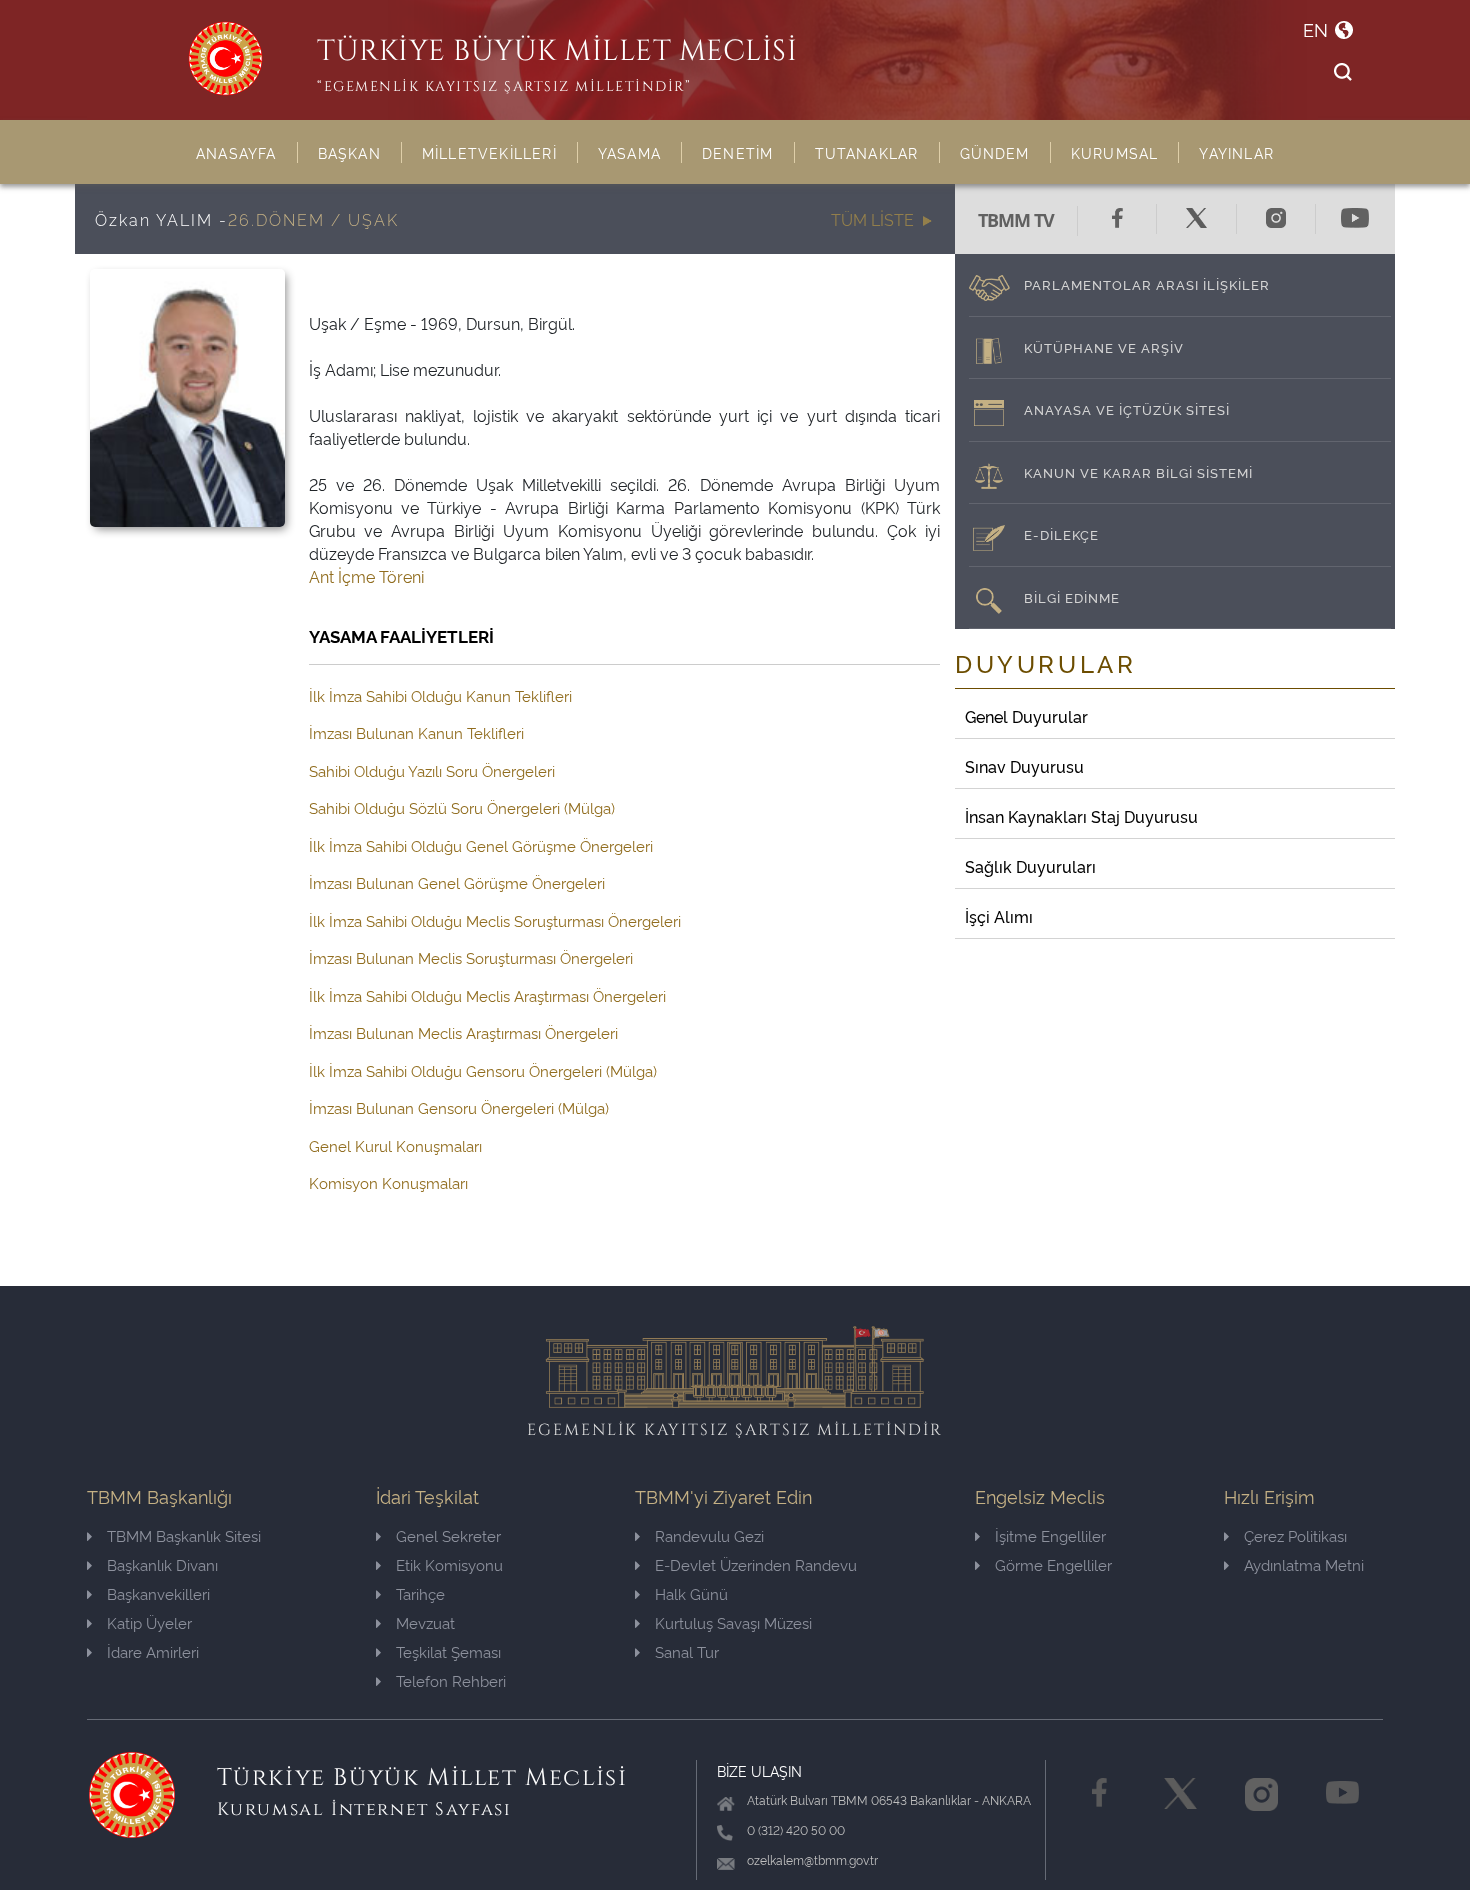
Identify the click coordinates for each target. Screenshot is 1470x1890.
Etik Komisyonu (449, 1564)
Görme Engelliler (1053, 1564)
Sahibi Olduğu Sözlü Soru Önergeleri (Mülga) (462, 807)
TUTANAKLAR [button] (867, 152)
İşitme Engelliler (1050, 1535)
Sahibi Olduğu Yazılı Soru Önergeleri (432, 770)
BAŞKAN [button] (349, 152)
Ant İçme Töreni (366, 576)
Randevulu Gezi (709, 1535)
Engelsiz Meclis (1040, 1495)
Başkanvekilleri (158, 1593)
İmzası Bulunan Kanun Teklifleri (416, 732)
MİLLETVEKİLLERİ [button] (489, 152)
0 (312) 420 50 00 (796, 1829)
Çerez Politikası (1295, 1535)
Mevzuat (425, 1622)
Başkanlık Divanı (162, 1564)
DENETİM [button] (737, 152)
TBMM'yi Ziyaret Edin (723, 1495)
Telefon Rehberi (451, 1680)
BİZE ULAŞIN (759, 1770)
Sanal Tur (687, 1651)
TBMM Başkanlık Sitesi (184, 1535)
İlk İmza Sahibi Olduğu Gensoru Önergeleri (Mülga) (483, 1070)
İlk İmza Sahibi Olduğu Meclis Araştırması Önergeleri (487, 995)
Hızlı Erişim (1269, 1495)
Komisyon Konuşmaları (388, 1182)
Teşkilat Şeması (448, 1651)
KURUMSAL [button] (1115, 152)
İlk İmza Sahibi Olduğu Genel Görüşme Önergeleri (481, 845)
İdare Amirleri (153, 1651)
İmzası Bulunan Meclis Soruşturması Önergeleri (471, 957)
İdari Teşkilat (427, 1495)
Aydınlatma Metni (1304, 1564)
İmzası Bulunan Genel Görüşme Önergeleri (457, 882)
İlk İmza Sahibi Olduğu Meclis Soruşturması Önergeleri (495, 920)
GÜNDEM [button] (995, 152)
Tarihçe (420, 1593)
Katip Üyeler (149, 1622)
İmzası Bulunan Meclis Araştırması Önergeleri (463, 1032)
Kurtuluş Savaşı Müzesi (733, 1622)
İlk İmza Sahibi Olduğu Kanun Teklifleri (440, 695)
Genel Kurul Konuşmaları (395, 1145)
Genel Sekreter (448, 1535)
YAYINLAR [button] (1236, 152)
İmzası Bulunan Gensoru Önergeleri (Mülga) (459, 1107)
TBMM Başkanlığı (159, 1495)
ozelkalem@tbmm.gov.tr (812, 1859)
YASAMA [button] (629, 152)
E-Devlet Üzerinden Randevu (756, 1564)
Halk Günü (691, 1593)
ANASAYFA (236, 152)
